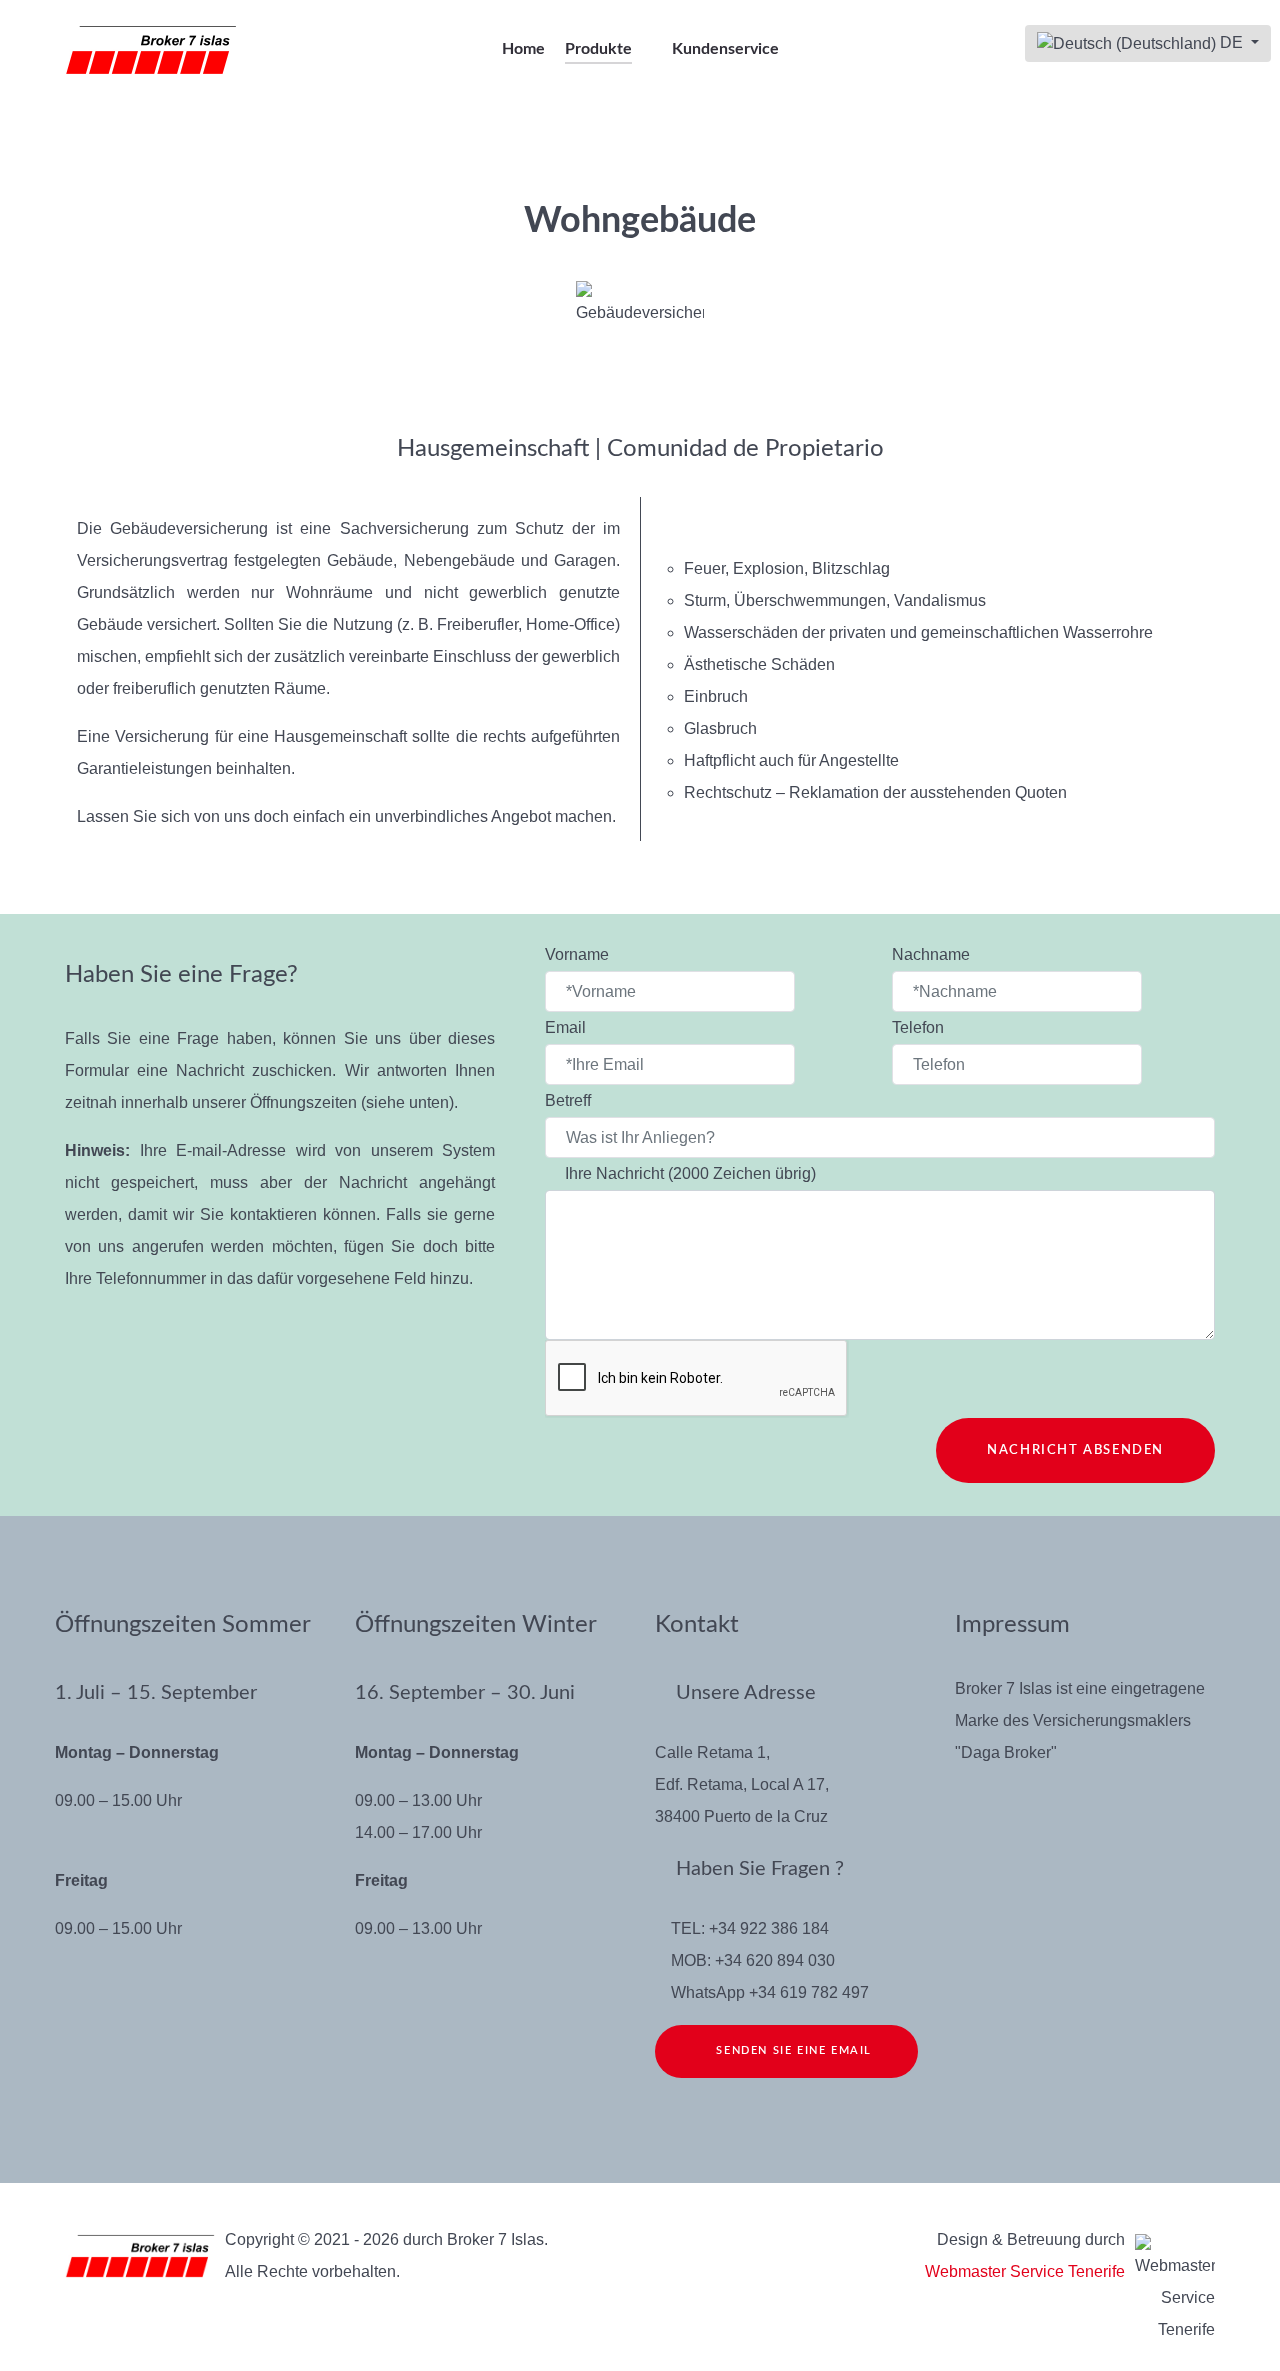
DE (1231, 42)
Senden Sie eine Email (792, 2050)
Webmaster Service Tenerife (1025, 2271)
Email (567, 1027)
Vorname (579, 954)
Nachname (933, 954)
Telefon (918, 1027)
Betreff (570, 1100)
